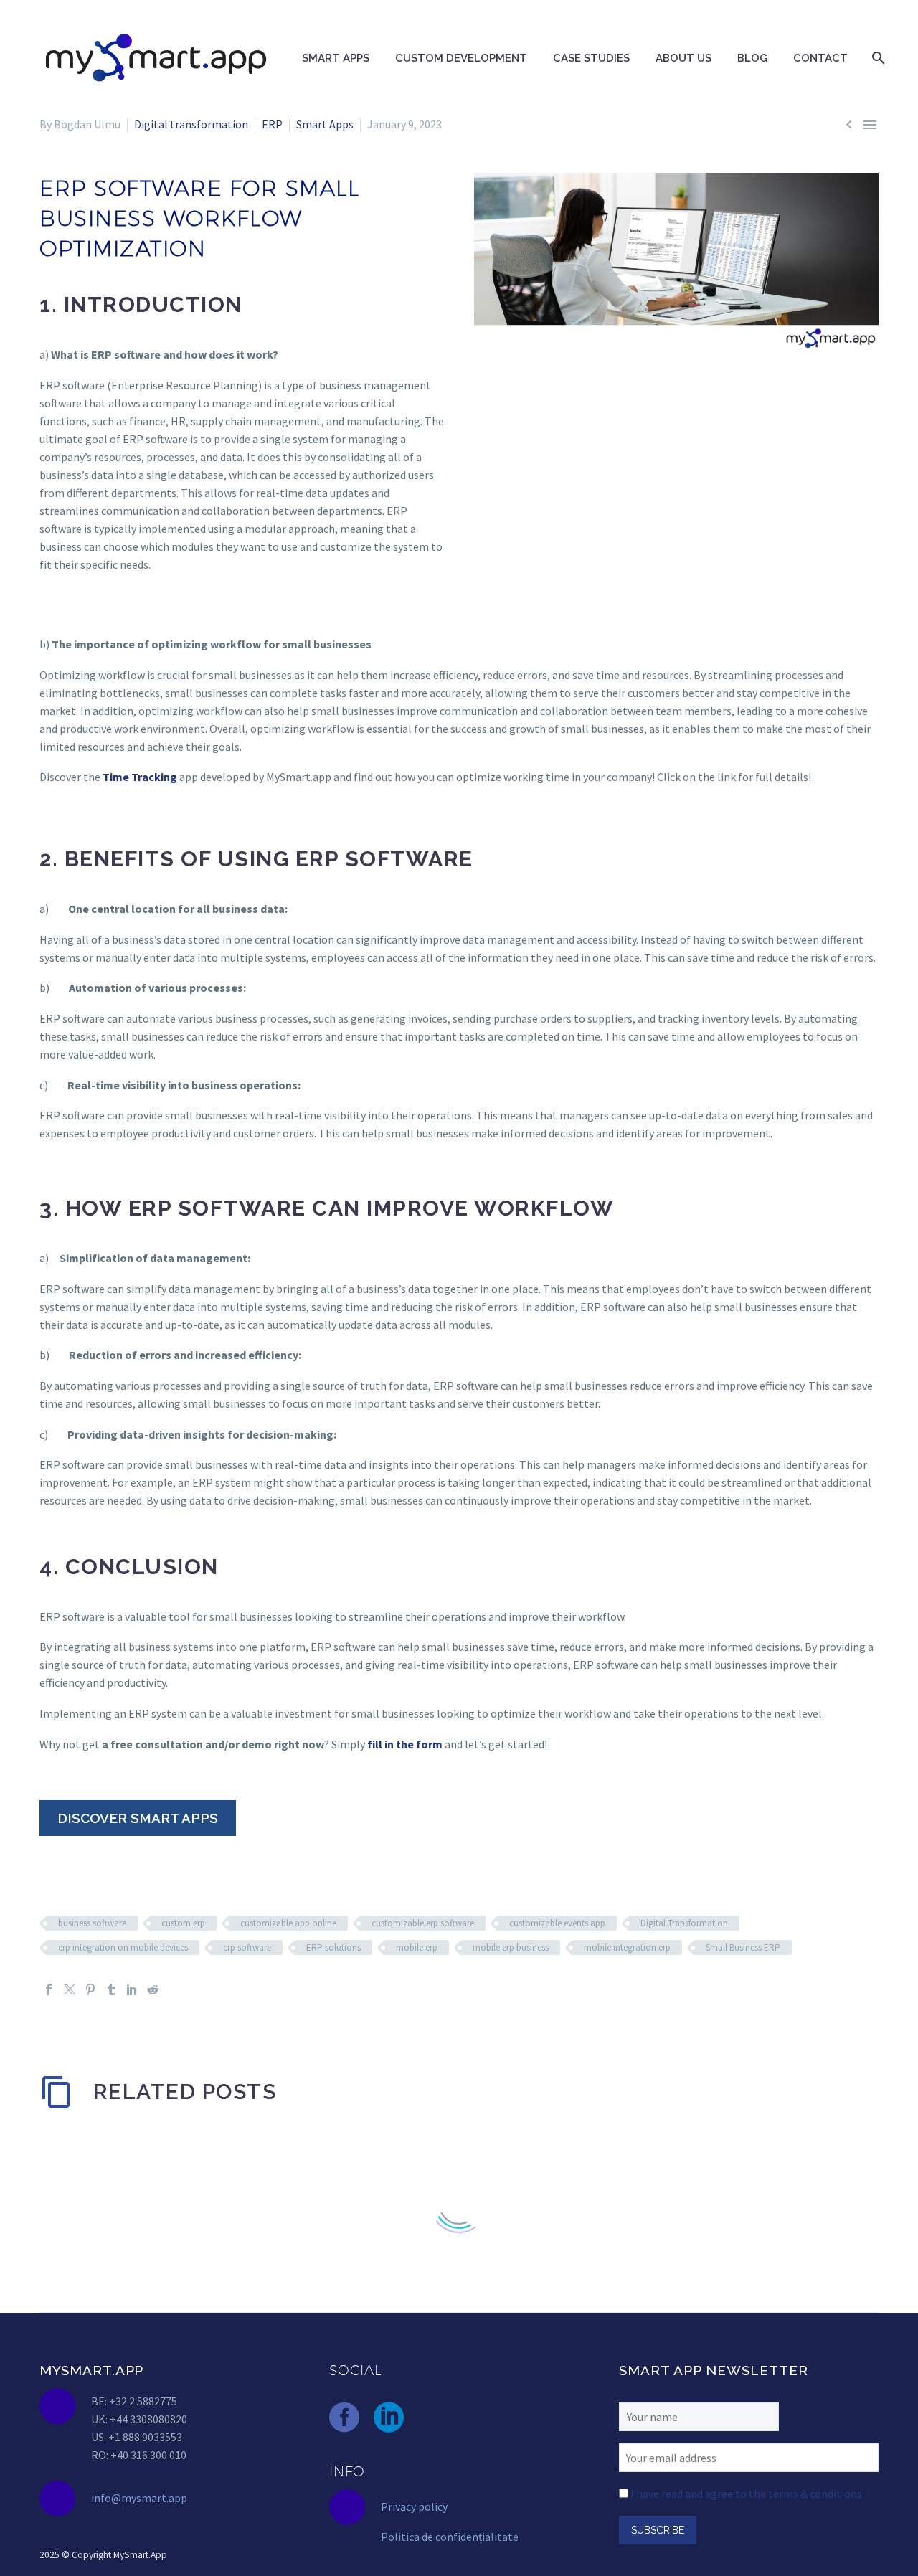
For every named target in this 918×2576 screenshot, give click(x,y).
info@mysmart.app (139, 2498)
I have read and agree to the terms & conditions (746, 2494)
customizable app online (288, 1923)
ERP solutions (333, 1947)
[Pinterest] (90, 1989)
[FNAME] (699, 2415)
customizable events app (557, 1923)
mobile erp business (511, 1947)
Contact (820, 58)
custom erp (183, 1923)
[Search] (877, 58)
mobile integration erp (627, 1947)
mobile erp (417, 1947)
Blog (752, 58)
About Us (683, 58)
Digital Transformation (684, 1923)
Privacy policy (414, 2506)
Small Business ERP (743, 1947)
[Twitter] (70, 1989)
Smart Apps (336, 58)
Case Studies (591, 58)
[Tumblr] (111, 1989)
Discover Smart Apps (138, 1818)
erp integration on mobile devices (123, 1947)
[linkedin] (389, 2418)
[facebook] (344, 2418)
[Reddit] (153, 1989)
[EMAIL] (749, 2456)
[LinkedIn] (132, 1989)
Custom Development (461, 58)
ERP (272, 124)
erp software (247, 1947)
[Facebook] (49, 1989)
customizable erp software (423, 1923)
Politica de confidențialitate (450, 2537)
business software (92, 1923)
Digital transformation (191, 124)
